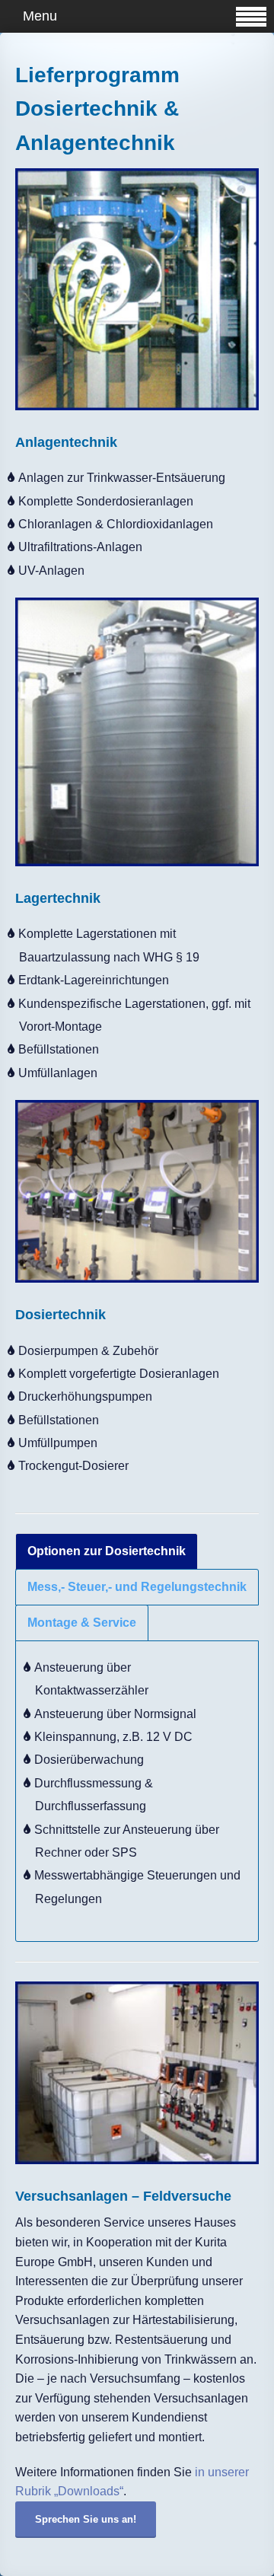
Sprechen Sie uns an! (86, 2519)
